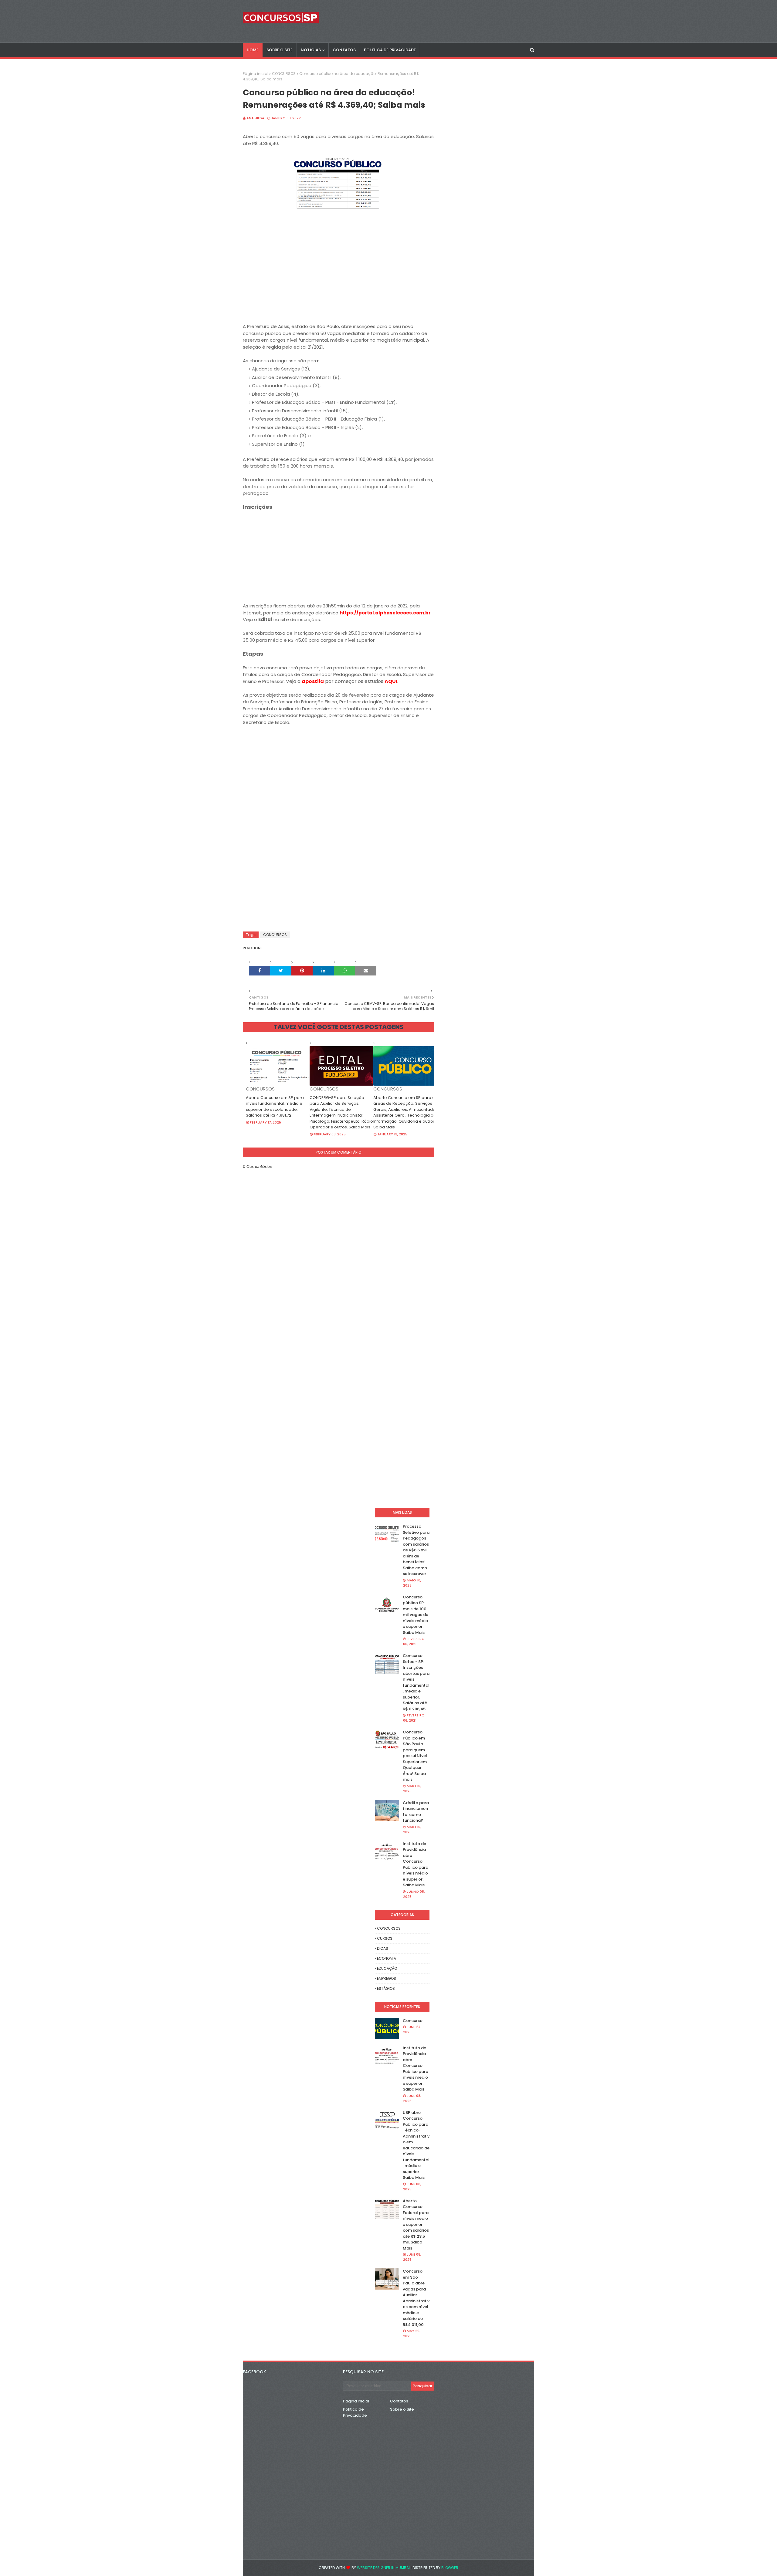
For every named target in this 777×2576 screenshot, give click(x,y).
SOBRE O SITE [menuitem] (280, 50)
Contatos (399, 2401)
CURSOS (385, 1938)
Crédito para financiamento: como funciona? (416, 1812)
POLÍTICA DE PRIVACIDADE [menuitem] (390, 50)
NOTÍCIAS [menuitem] (311, 50)
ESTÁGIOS (386, 1988)
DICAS (383, 1948)
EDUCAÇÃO (387, 1968)
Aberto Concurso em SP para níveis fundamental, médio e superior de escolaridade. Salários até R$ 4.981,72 (275, 1107)
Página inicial (256, 74)
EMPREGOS (387, 1978)
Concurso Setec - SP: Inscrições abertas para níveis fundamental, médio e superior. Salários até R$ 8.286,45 (416, 1682)
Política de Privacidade (355, 2412)
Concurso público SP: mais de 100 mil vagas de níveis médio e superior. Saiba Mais (416, 1615)
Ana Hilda (255, 118)
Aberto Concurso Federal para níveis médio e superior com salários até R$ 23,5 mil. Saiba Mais (416, 2224)
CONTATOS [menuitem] (344, 50)
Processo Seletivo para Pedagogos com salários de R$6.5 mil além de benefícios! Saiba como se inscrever (416, 1550)
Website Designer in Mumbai (383, 2568)
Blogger (450, 2568)
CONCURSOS (284, 74)
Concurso (413, 2021)
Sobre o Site (402, 2409)
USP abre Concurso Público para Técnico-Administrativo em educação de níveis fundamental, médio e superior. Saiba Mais (416, 2145)
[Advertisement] (338, 267)
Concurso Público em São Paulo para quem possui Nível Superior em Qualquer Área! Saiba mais (415, 1756)
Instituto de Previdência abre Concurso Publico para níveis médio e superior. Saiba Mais (416, 1864)
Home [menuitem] (253, 50)
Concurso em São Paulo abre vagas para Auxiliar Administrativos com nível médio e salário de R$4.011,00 (416, 2298)
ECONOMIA (387, 1958)
